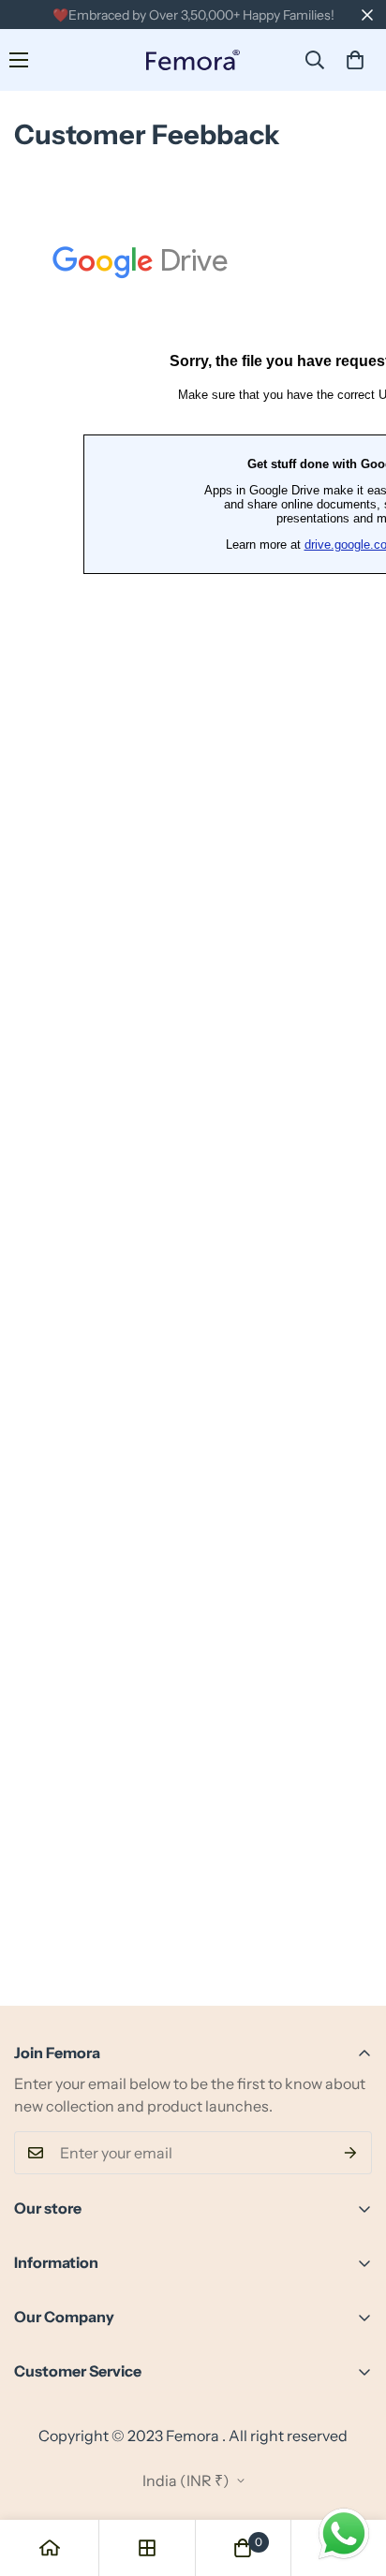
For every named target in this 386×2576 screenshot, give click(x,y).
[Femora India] (193, 60)
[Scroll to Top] (352, 2477)
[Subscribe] (351, 2153)
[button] (355, 60)
